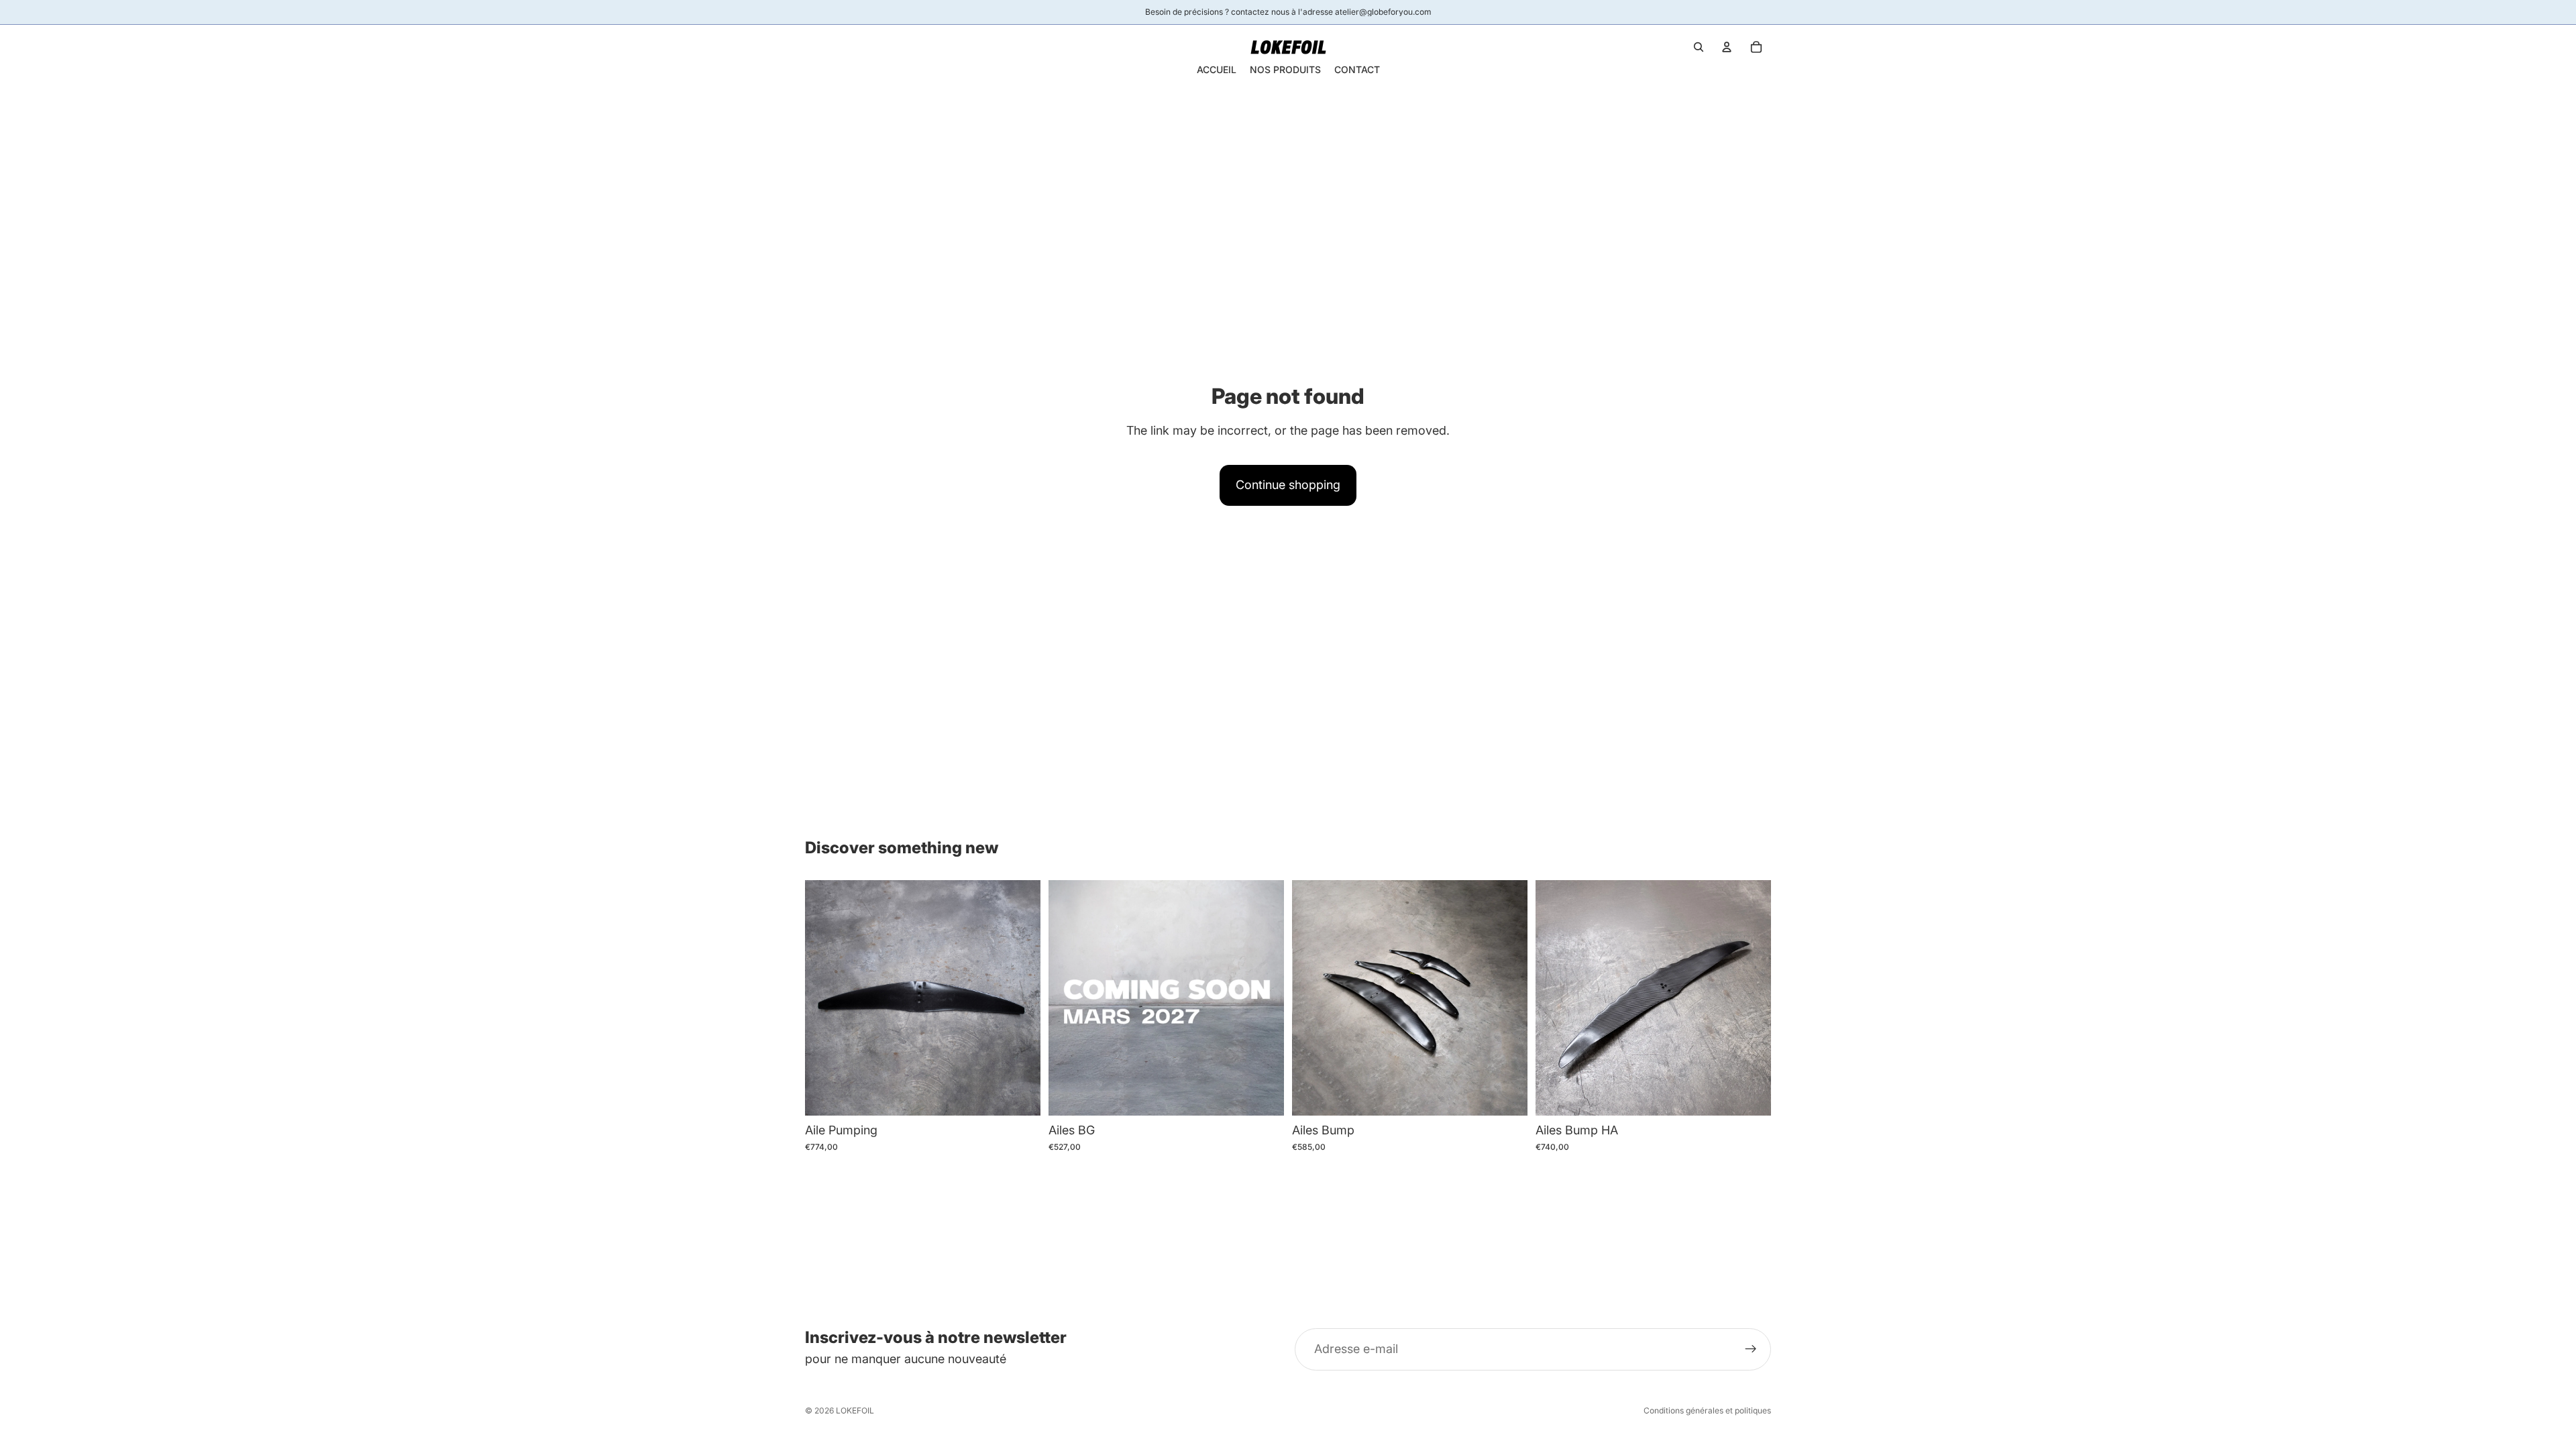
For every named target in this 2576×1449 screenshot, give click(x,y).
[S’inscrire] (1751, 1349)
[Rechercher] (1699, 47)
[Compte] (1727, 47)
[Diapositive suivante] (1020, 998)
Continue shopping (1288, 485)
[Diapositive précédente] (825, 998)
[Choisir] (1020, 1095)
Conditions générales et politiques (1707, 1410)
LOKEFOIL (855, 1410)
